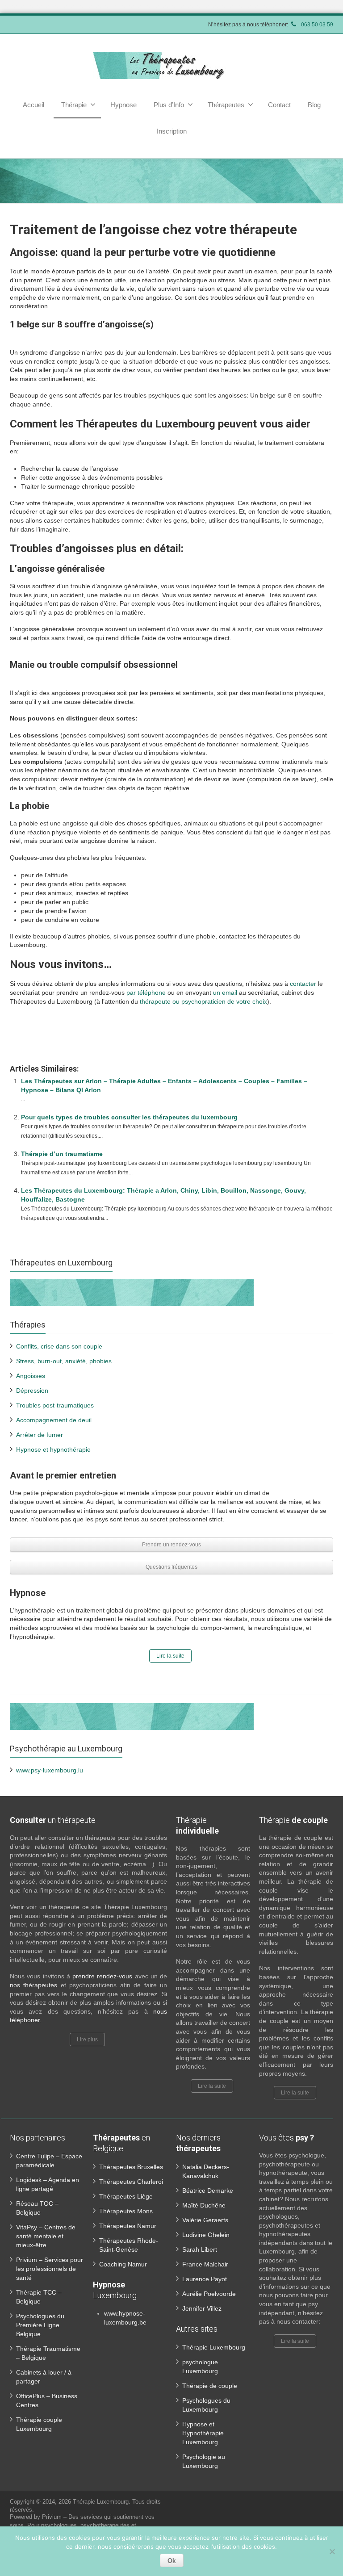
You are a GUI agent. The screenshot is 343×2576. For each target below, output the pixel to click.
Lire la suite (170, 1656)
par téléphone (146, 993)
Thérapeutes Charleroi (131, 2182)
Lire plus (87, 2040)
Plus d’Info (169, 105)
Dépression (32, 1391)
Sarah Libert (200, 2249)
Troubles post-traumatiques (55, 1405)
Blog (314, 105)
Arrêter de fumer (40, 1435)
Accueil (33, 105)
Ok (172, 2560)
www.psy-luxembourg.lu (50, 1770)
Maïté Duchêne (204, 2205)
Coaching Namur (123, 2264)
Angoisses (31, 1376)
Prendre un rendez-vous (171, 1545)
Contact (279, 105)
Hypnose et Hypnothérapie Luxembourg (203, 2433)
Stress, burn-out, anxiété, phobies (64, 1361)
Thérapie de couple (210, 2386)
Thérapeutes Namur (128, 2226)
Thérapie (74, 105)
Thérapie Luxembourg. (102, 2502)
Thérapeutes (226, 105)
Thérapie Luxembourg (214, 2347)
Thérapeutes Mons (126, 2211)
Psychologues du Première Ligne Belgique (40, 2325)
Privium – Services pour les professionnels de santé (50, 2269)
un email (225, 993)
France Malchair (205, 2264)
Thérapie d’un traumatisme (62, 1154)
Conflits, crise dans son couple (59, 1346)
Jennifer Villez (202, 2308)
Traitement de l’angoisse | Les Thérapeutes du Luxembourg (154, 1043)
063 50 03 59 (316, 25)
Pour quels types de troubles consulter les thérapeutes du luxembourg (129, 1117)
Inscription (172, 131)
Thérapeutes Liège (126, 2196)
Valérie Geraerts (205, 2220)
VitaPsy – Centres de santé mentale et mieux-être (46, 2236)
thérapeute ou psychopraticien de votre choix (203, 1001)
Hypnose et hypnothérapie (53, 1449)
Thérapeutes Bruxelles (131, 2167)
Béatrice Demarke (208, 2191)
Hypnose (123, 105)
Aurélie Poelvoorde (209, 2294)
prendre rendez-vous (102, 1976)
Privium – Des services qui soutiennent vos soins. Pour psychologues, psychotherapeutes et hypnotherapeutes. (82, 2525)
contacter (303, 984)
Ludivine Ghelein (206, 2235)
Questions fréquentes (171, 1567)
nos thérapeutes (35, 1985)
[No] (332, 2551)
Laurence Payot (205, 2279)
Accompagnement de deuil (54, 1420)
